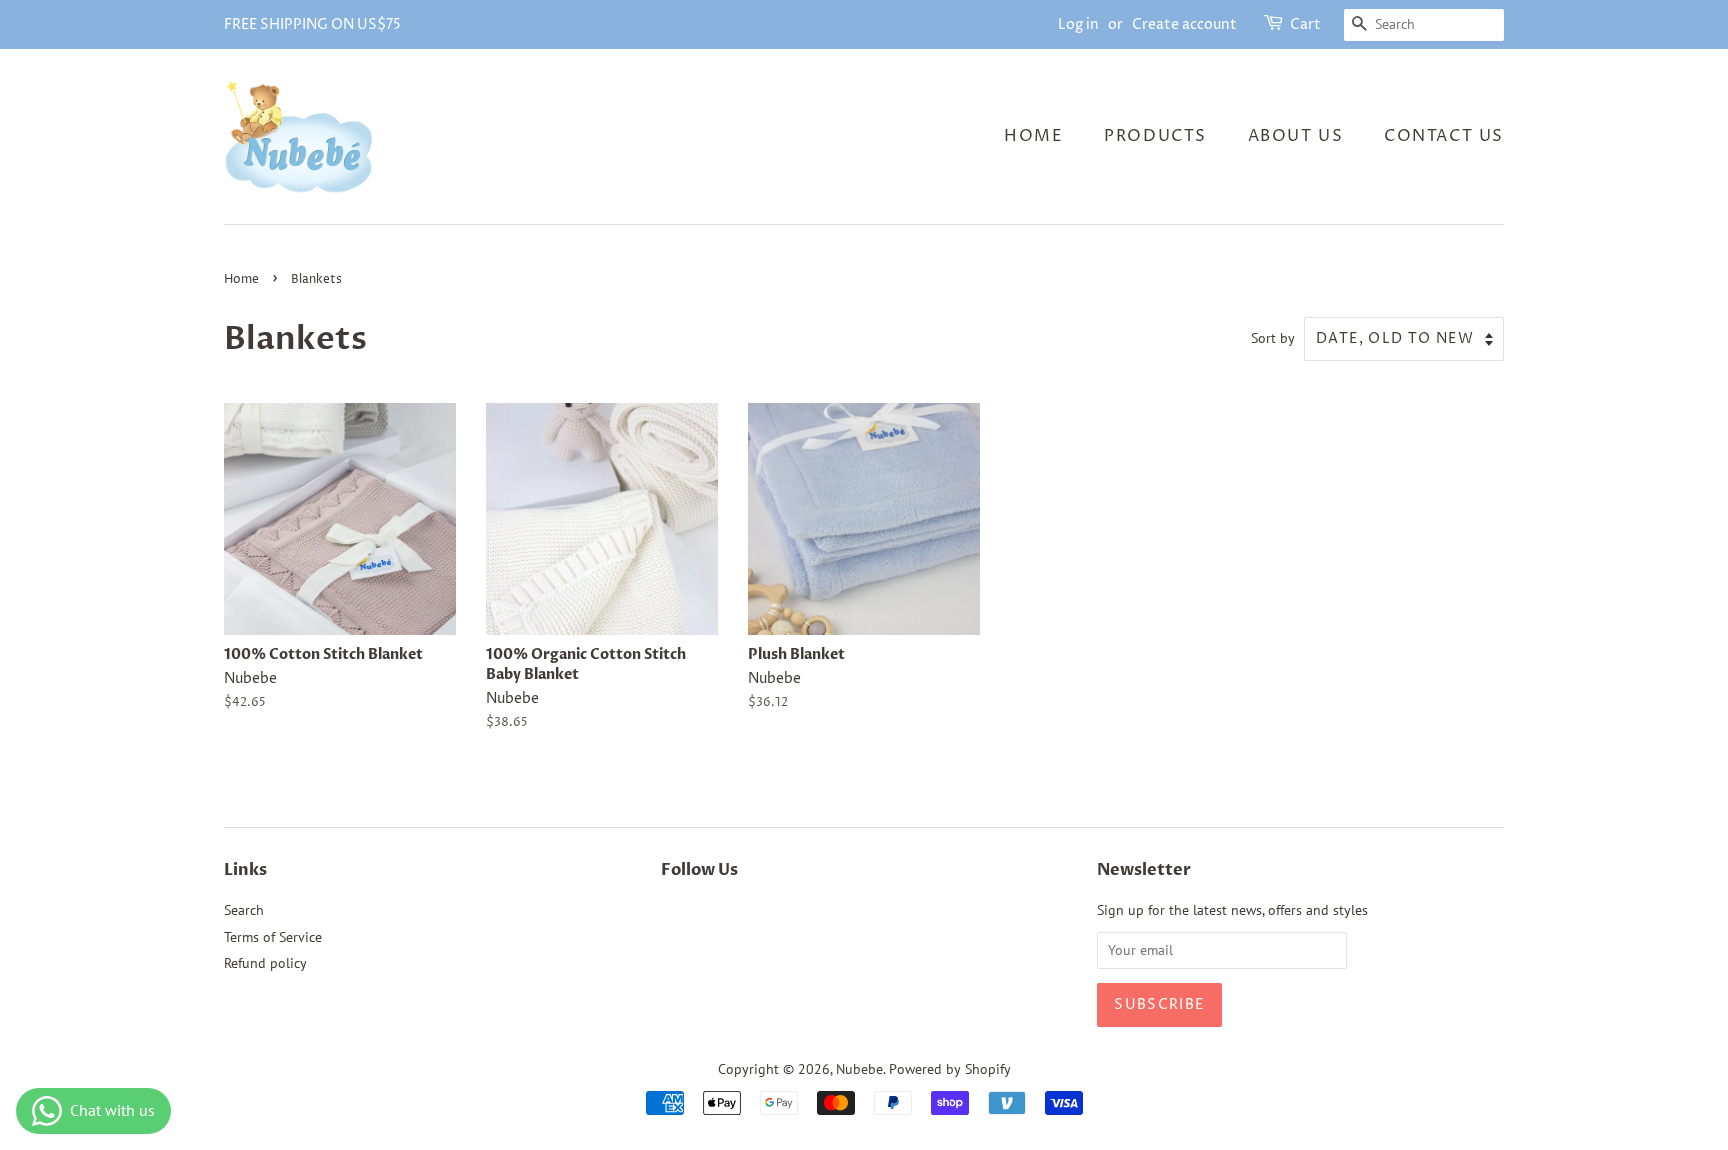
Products (1155, 136)
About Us (1296, 136)
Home (1033, 136)
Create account (1184, 24)
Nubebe (859, 1069)
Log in (1078, 24)
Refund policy (265, 963)
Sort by (1273, 337)
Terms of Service (273, 937)
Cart (1305, 24)
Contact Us (1444, 136)
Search (244, 910)
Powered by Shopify (950, 1069)
